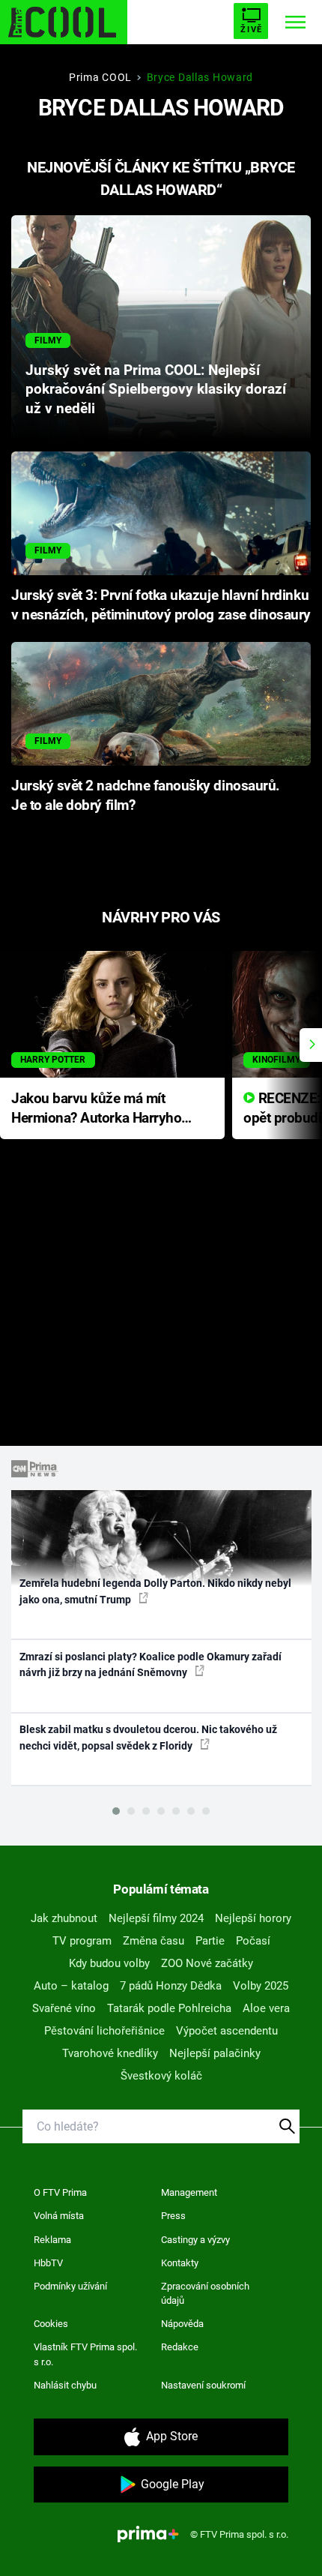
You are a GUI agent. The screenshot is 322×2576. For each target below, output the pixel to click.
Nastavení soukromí (203, 2385)
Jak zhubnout (64, 1918)
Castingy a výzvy (195, 2240)
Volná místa (59, 2216)
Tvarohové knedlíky (110, 2053)
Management (189, 2192)
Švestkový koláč (161, 2076)
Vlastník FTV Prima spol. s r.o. (85, 2354)
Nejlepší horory (253, 1918)
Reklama (52, 2240)
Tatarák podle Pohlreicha (169, 2008)
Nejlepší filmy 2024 (156, 1918)
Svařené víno (64, 2008)
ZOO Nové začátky (207, 1963)
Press (173, 2216)
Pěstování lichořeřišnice (104, 2031)
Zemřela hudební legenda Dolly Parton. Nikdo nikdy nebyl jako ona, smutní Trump (155, 1591)
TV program (82, 1941)
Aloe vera (266, 2008)
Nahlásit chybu (65, 2385)
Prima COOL (100, 77)
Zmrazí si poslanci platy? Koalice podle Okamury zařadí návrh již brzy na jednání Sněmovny (151, 1664)
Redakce (180, 2347)
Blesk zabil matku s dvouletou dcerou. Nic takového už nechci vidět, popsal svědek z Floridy (148, 1737)
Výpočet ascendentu (227, 2031)
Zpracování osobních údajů (205, 2294)
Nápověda (182, 2324)
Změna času (154, 1941)
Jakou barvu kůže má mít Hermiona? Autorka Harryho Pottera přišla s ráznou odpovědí (96, 1110)
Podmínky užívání (70, 2286)
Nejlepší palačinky (215, 2053)
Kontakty (180, 2263)
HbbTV (48, 2263)
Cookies (51, 2324)
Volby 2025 (261, 1986)
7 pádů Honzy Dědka (171, 1986)
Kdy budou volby (109, 1963)
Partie (210, 1941)
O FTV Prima (60, 2192)
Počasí (253, 1941)
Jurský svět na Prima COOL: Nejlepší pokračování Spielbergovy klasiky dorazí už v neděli (156, 390)
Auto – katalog (71, 1986)
